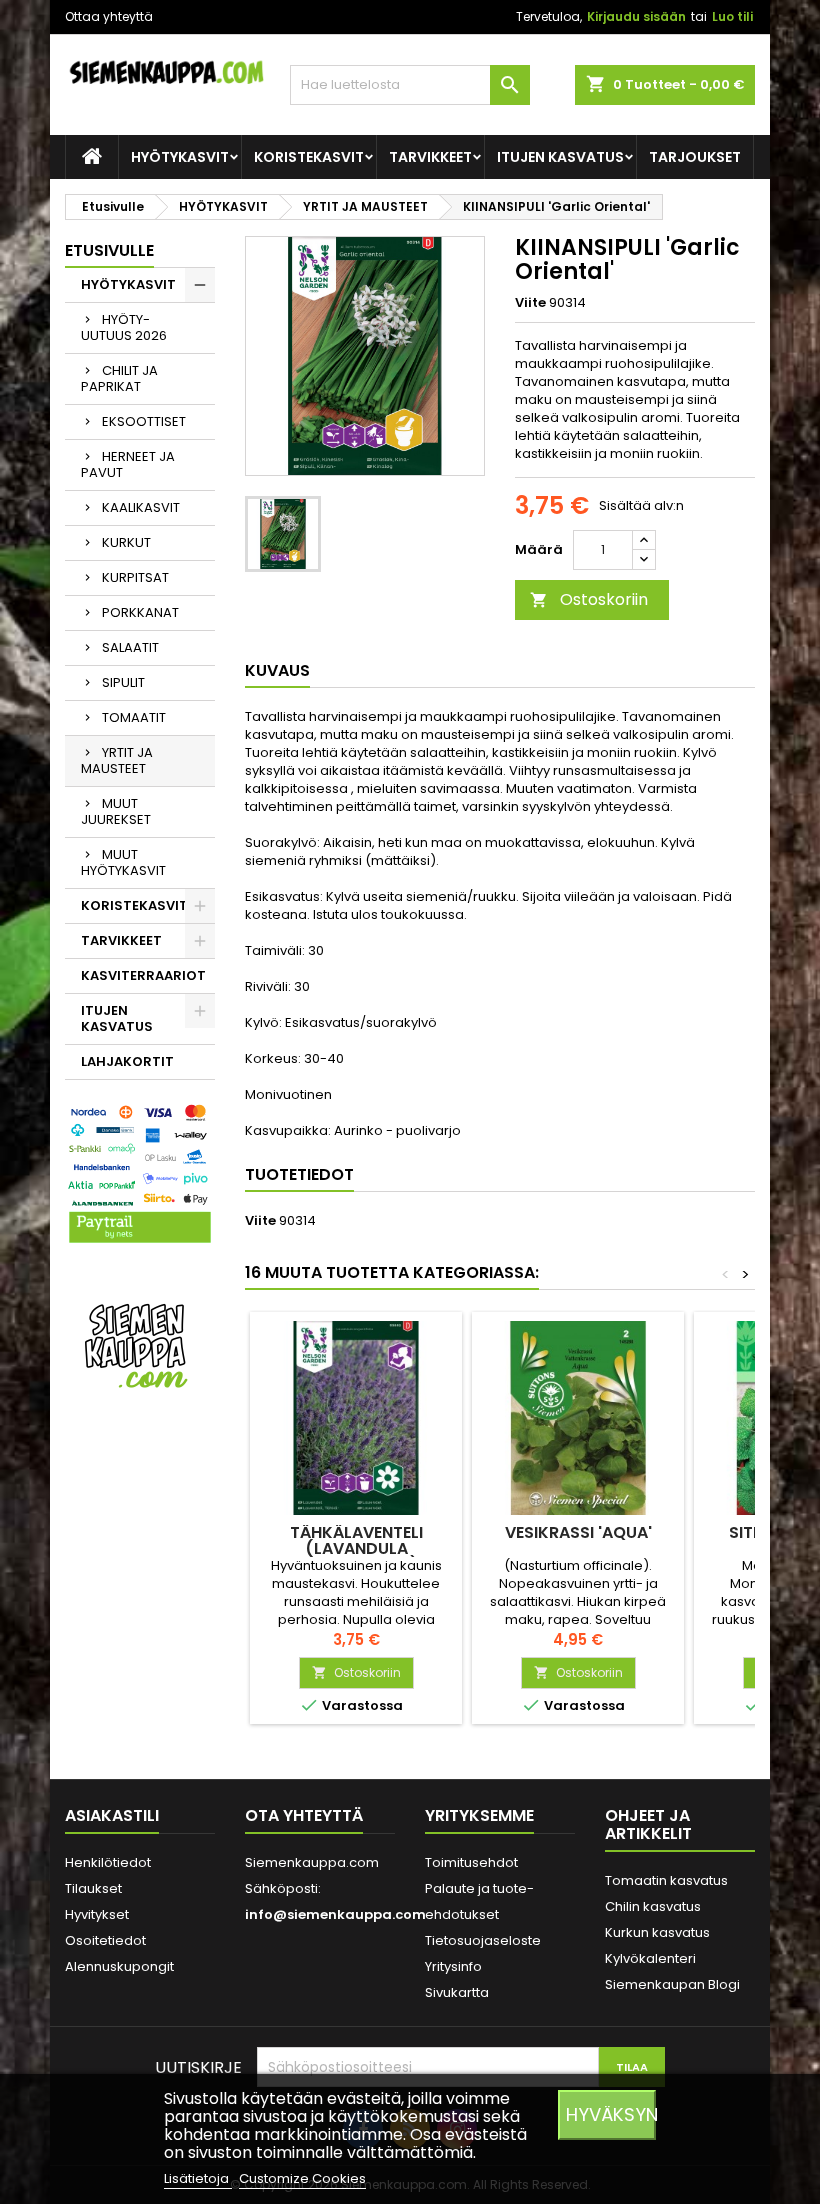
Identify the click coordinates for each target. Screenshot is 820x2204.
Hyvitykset (97, 1914)
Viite (530, 303)
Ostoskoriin (589, 599)
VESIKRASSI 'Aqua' (578, 1532)
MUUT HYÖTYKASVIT (123, 862)
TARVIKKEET (430, 157)
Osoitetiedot (105, 1940)
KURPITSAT (135, 577)
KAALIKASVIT (141, 507)
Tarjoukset (695, 157)
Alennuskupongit (119, 1966)
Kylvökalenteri (650, 1958)
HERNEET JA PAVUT (128, 464)
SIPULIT (123, 682)
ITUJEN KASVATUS (560, 157)
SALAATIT (130, 647)
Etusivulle (109, 250)
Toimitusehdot (471, 1862)
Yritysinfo (453, 1966)
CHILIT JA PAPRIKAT (119, 378)
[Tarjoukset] (140, 1344)
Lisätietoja (198, 2178)
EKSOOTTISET (144, 421)
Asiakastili (112, 1815)
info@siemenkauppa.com (335, 1914)
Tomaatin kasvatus (666, 1880)
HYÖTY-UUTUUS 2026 (124, 327)
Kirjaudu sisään (636, 16)
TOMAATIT (134, 717)
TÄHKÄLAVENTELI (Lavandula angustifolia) (356, 1548)
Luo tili (732, 16)
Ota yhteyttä (304, 1815)
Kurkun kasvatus (657, 1932)
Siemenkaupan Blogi (672, 1984)
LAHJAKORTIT (127, 1061)
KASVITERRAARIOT (143, 975)
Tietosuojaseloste (483, 1940)
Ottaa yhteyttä (109, 16)
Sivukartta (457, 1992)
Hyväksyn (611, 2114)
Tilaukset (93, 1888)
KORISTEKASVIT (309, 157)
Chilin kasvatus (653, 1906)
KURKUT (126, 542)
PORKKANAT (140, 612)
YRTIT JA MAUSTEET (117, 760)
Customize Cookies (302, 2178)
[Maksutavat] (140, 1174)
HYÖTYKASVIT (180, 157)
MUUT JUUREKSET (116, 811)
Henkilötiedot (108, 1862)
